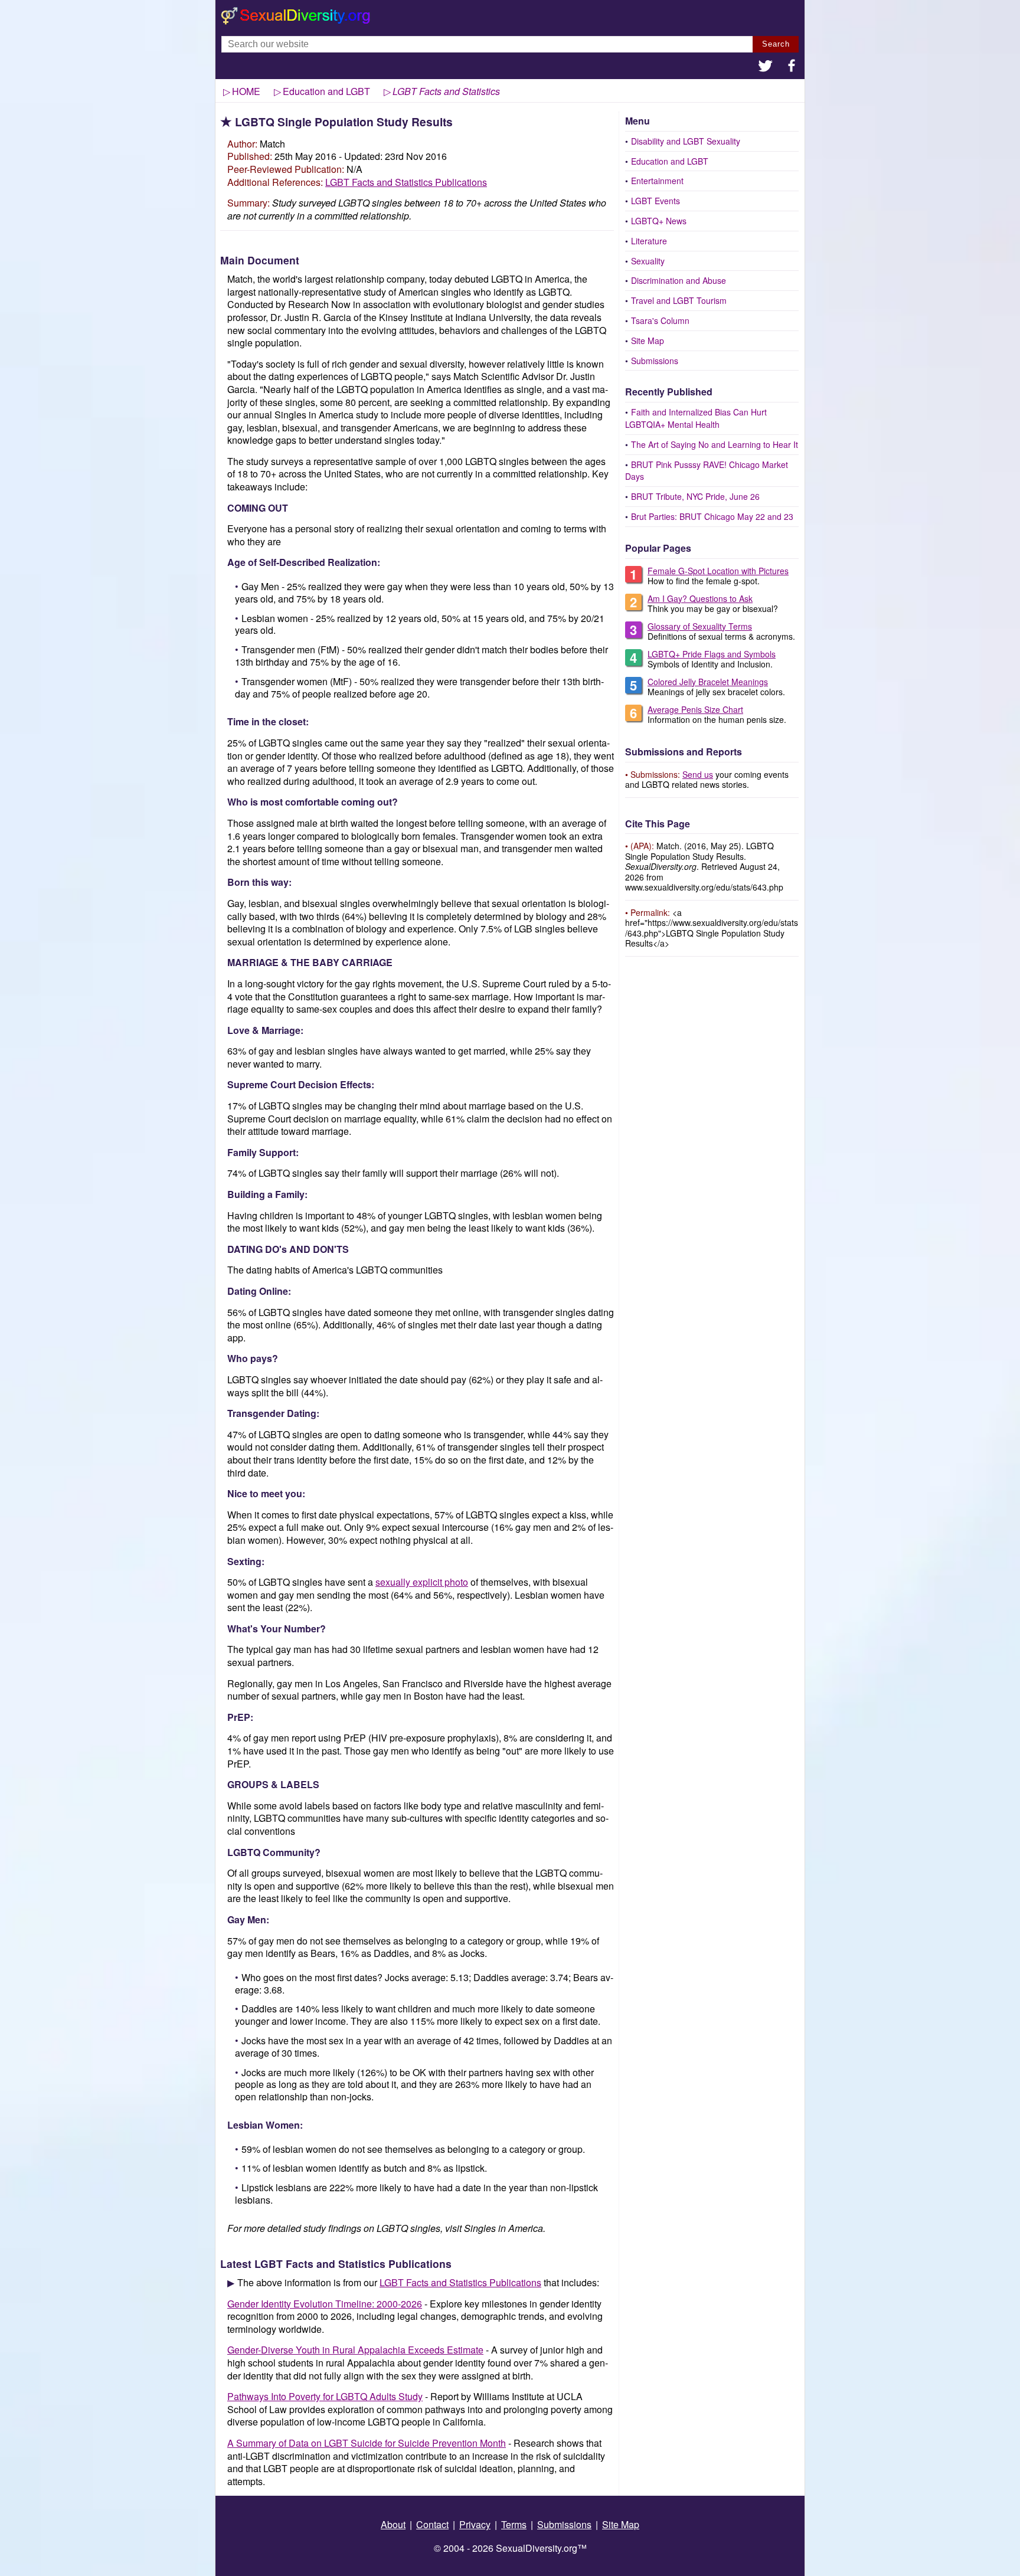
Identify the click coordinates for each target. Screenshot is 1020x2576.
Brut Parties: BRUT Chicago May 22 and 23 (712, 516)
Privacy (475, 2524)
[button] (766, 67)
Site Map (648, 341)
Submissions (655, 361)
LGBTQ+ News (659, 221)
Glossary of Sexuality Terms (700, 626)
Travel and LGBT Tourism (679, 300)
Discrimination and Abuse (679, 280)
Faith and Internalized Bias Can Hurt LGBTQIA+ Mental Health (696, 418)
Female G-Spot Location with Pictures (718, 571)
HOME (246, 91)
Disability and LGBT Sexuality (686, 141)
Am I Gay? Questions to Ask (700, 598)
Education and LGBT (670, 161)
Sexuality (648, 261)
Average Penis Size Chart (695, 709)
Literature (649, 241)
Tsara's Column (660, 320)
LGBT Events (656, 201)
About (393, 2524)
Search (776, 44)
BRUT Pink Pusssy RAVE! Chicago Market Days (707, 471)
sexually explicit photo (422, 1582)
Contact (432, 2524)
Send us (698, 774)
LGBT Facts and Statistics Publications (406, 182)
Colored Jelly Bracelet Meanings (708, 682)
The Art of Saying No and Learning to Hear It (715, 444)
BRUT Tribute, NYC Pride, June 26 (695, 496)
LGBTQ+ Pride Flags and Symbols (712, 654)
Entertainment (657, 181)
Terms (514, 2524)
